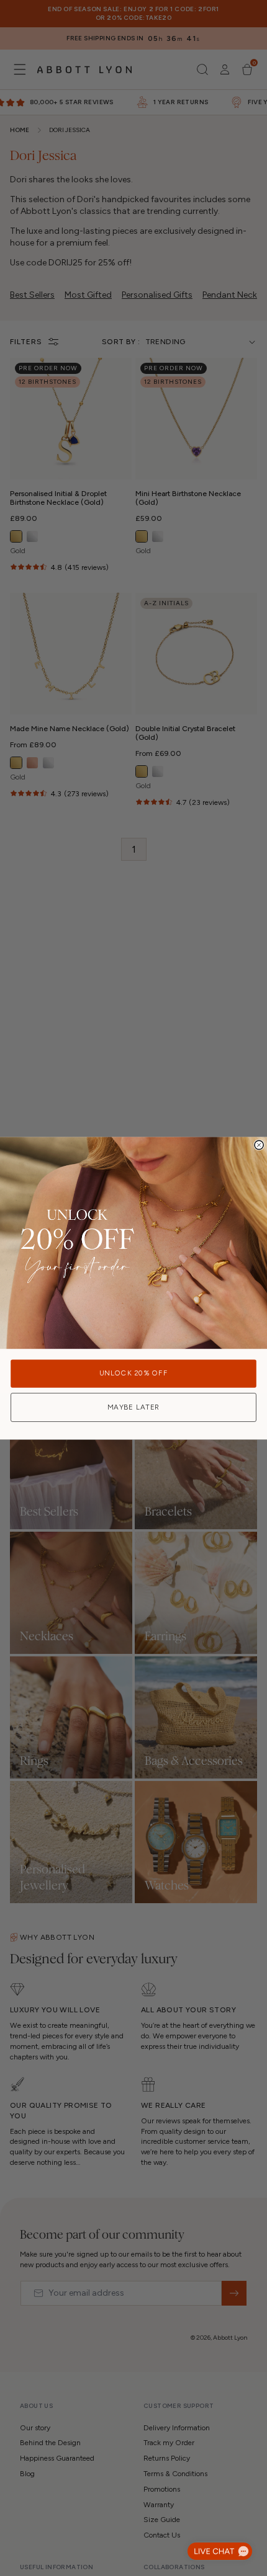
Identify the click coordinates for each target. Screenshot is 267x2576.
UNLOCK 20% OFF (133, 1373)
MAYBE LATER (134, 1407)
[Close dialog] (259, 1145)
